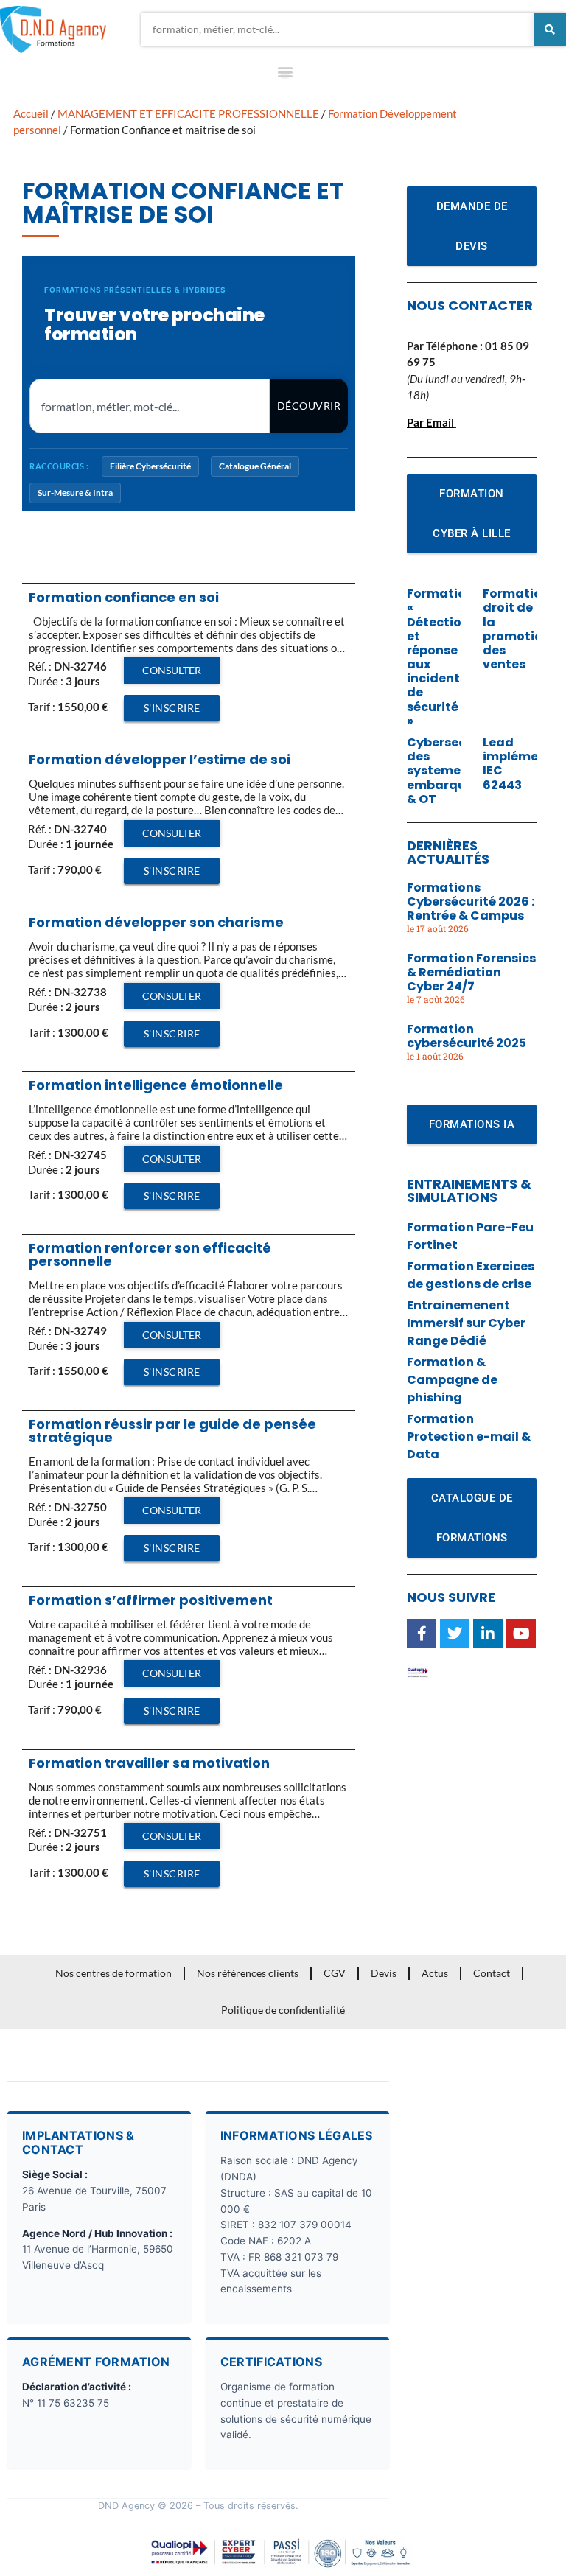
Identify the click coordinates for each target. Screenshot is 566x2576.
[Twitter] (455, 1634)
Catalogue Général (255, 466)
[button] (285, 75)
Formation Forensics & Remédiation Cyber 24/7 (471, 972)
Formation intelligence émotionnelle (156, 1085)
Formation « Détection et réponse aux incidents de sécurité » (440, 657)
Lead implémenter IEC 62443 (524, 764)
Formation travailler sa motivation (149, 1763)
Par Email (430, 422)
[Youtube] (521, 1634)
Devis (384, 1973)
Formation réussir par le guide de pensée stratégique (172, 1431)
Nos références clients (248, 1973)
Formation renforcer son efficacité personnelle (150, 1254)
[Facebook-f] (422, 1634)
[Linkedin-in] (488, 1634)
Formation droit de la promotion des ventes (517, 629)
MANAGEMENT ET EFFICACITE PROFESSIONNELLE (188, 113)
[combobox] (338, 29)
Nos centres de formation (113, 1973)
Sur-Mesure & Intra (75, 493)
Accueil (31, 113)
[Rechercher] (550, 29)
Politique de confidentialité (283, 2010)
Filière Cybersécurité (150, 466)
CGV (335, 1973)
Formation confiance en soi (124, 597)
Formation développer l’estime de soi (160, 759)
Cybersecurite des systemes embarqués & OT (451, 771)
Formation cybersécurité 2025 (467, 1036)
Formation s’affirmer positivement (151, 1600)
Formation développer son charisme (156, 922)
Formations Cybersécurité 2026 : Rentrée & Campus (471, 902)
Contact (492, 1973)
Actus (435, 1973)
